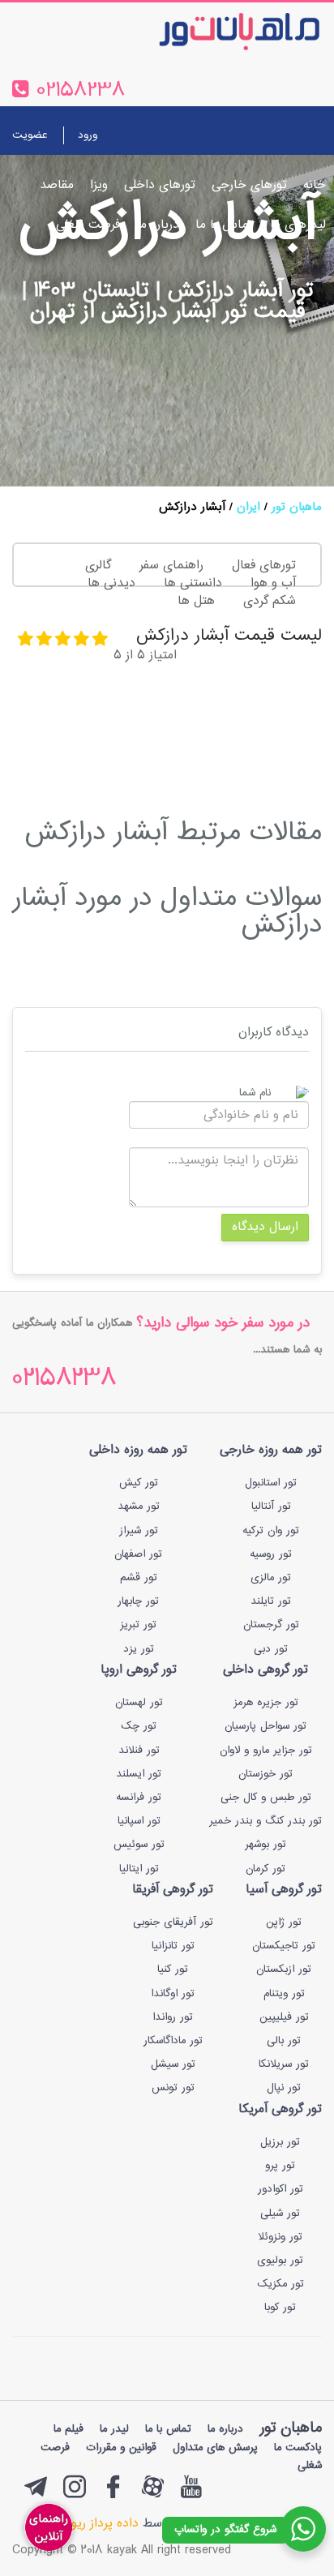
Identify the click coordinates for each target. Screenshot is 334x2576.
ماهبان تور (297, 507)
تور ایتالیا (139, 1869)
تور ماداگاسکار (173, 2041)
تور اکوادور (280, 2189)
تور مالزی (271, 1578)
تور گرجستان (271, 1625)
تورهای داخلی (160, 185)
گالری (98, 566)
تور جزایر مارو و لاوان (266, 1751)
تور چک (139, 1726)
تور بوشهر (265, 1845)
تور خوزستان (265, 1774)
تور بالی (284, 2041)
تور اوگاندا (173, 1994)
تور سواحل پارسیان (265, 1726)
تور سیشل (173, 2064)
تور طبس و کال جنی (266, 1798)
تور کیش (139, 1483)
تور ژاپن (284, 1922)
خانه (315, 185)
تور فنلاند (139, 1751)
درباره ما (158, 225)
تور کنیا (173, 1970)
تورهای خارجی (249, 185)
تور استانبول (271, 1483)
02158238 (64, 1380)
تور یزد (139, 1649)
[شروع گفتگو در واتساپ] (303, 2529)
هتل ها (196, 601)
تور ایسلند (139, 1774)
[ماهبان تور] (213, 31)
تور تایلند (271, 1601)
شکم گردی (270, 601)
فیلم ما (69, 2429)
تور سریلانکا (284, 2064)
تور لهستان (139, 1703)
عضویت (30, 135)
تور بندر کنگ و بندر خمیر (265, 1821)
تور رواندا (173, 2017)
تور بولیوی (280, 2261)
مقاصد (57, 185)
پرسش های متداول (215, 2448)
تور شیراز (139, 1531)
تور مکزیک (280, 2284)
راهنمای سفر (171, 566)
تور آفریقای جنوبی (173, 1922)
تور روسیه (271, 1554)
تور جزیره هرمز (266, 1703)
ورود (88, 135)
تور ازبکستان (284, 1970)
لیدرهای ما (298, 225)
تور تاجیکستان (284, 1946)
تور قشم (139, 1578)
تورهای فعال (264, 566)
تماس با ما (225, 225)
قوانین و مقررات (121, 2448)
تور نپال (284, 2088)
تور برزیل (280, 2142)
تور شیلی (280, 2214)
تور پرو (280, 2166)
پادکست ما (298, 2448)
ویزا (99, 185)
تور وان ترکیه (271, 1531)
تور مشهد (139, 1507)
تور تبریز (138, 1625)
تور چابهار (138, 1601)
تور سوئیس (139, 1845)
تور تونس (173, 2088)
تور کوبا (280, 2308)
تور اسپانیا (139, 1821)
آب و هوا (273, 583)
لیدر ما (114, 2429)
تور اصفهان (138, 1554)
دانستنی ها (193, 583)
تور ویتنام (284, 1994)
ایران (248, 507)
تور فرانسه (139, 1798)
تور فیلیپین (284, 2017)
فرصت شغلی (88, 225)
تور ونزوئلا (280, 2237)
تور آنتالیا (271, 1507)
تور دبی (271, 1649)
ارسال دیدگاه (265, 1227)
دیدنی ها (111, 583)
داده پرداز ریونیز (98, 2524)
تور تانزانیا (173, 1946)
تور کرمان (265, 1869)
